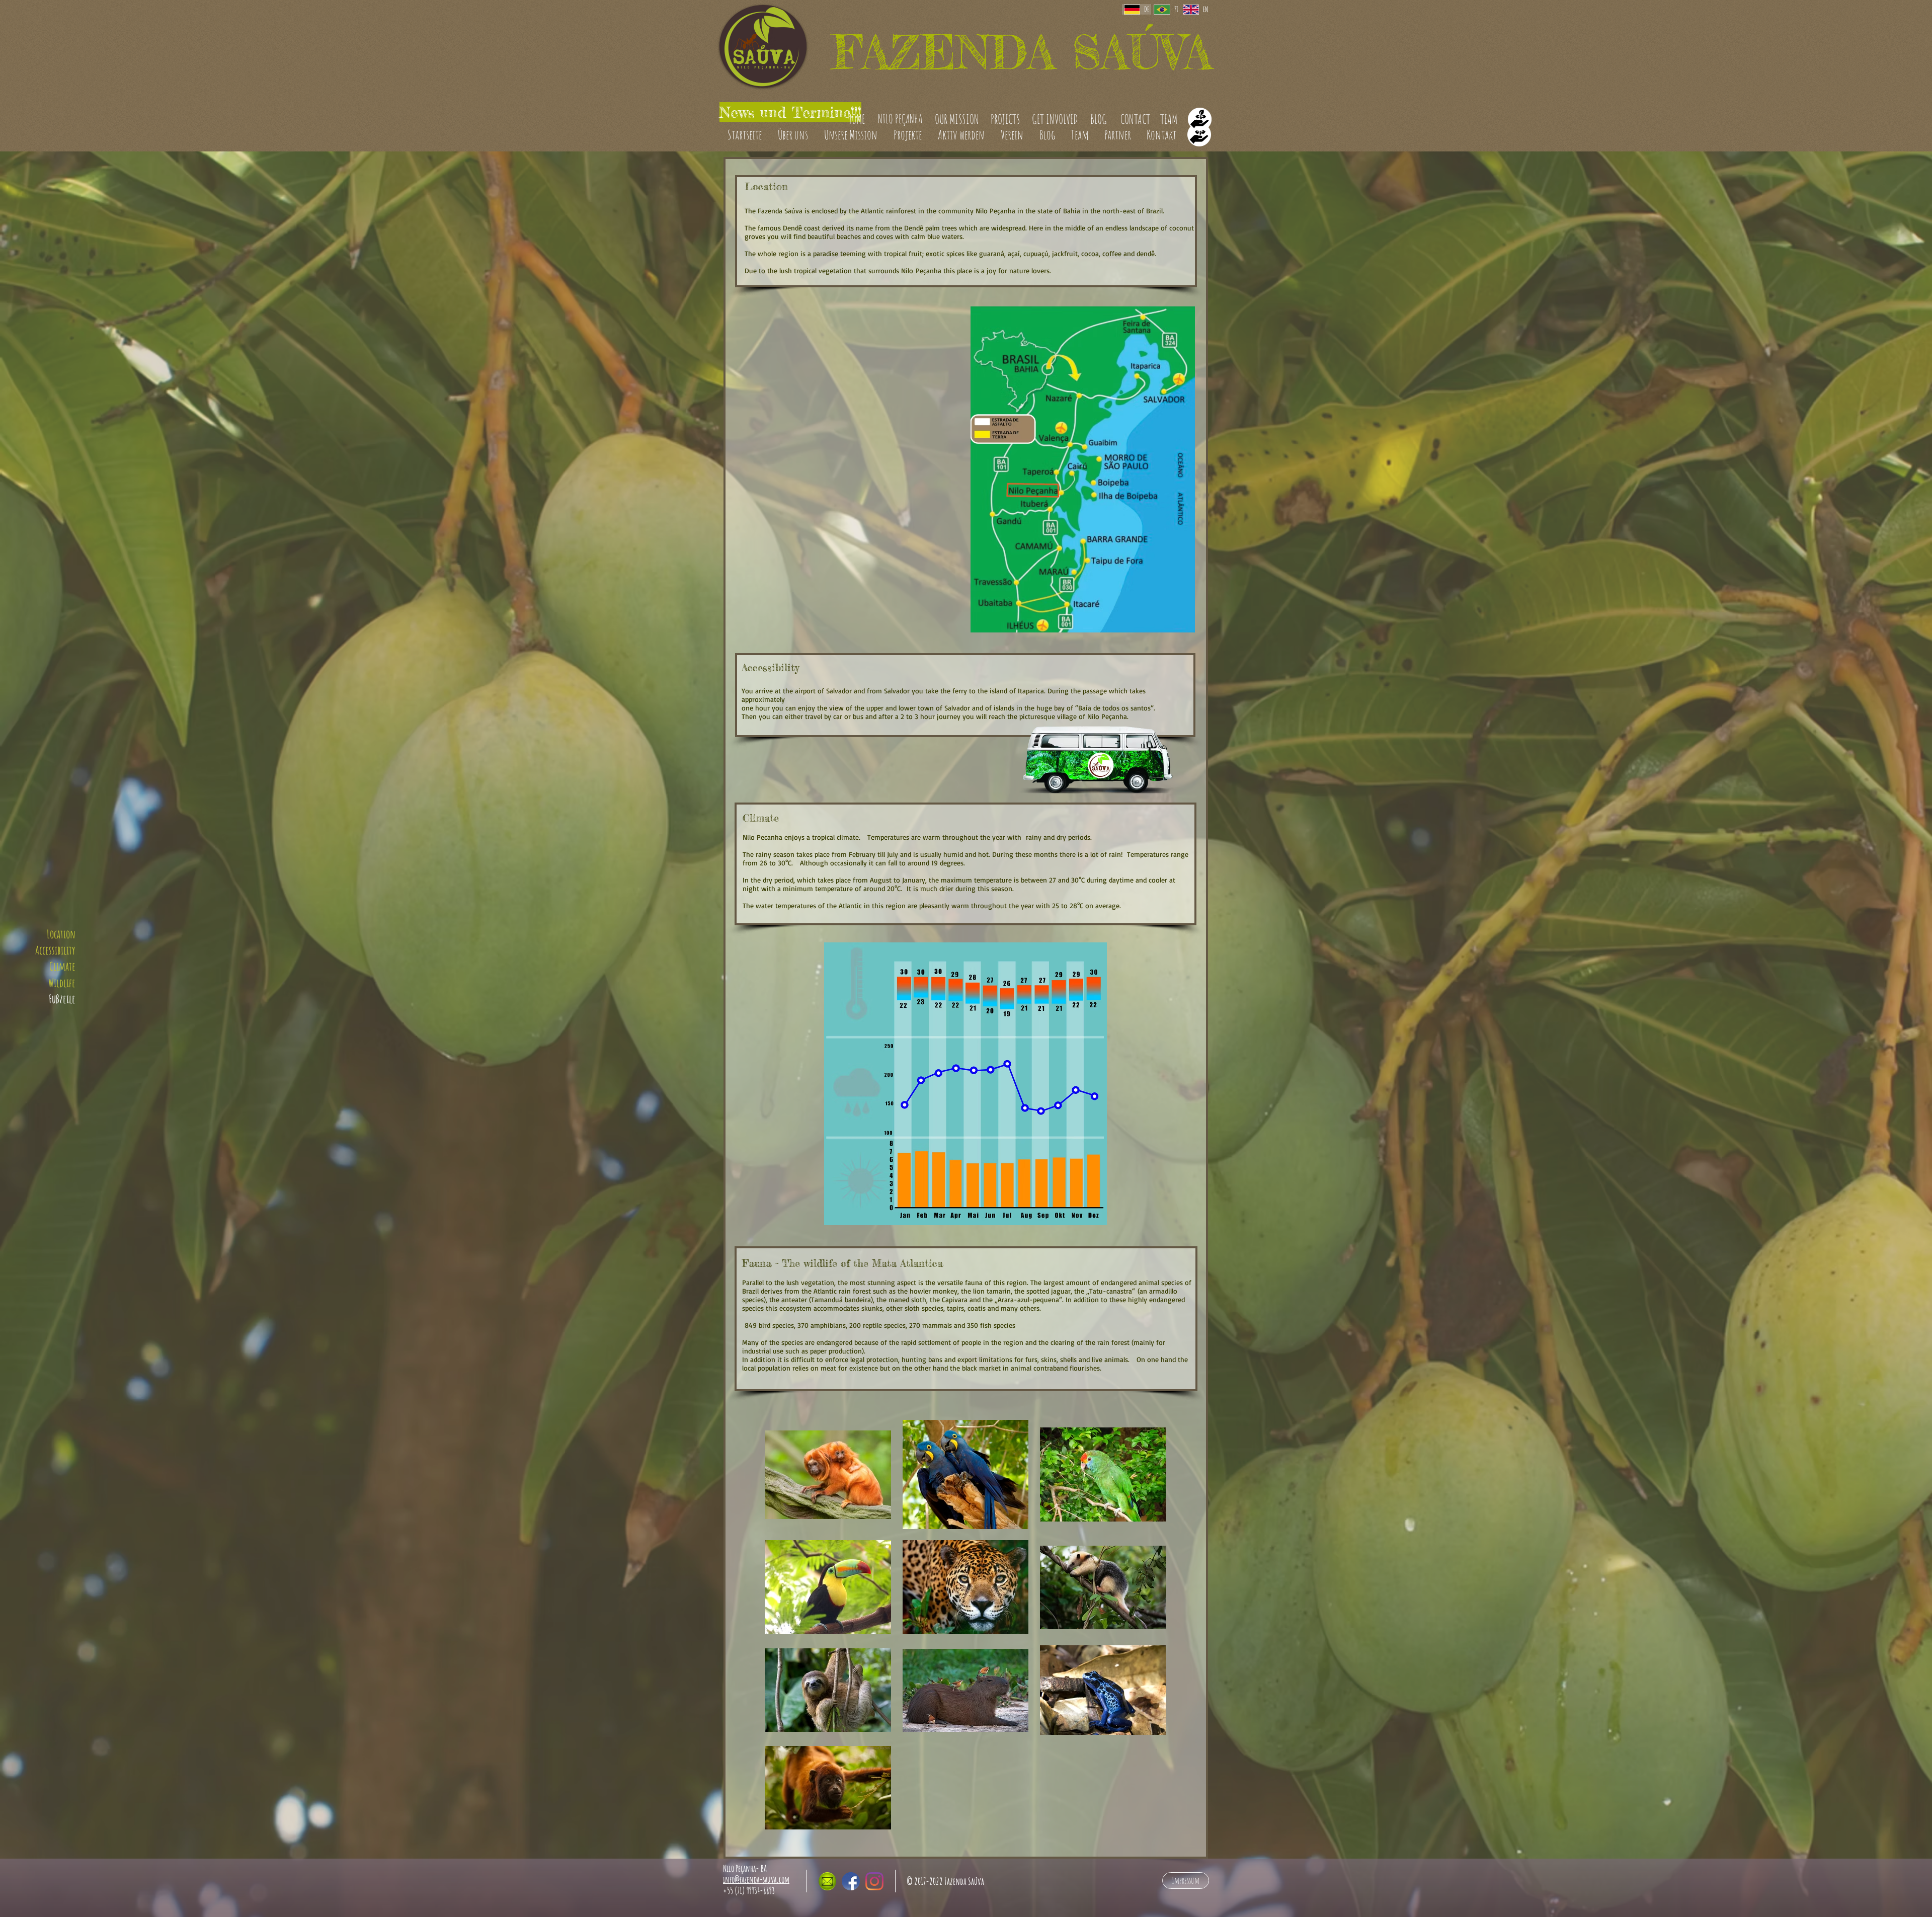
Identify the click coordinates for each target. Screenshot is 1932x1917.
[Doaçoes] (1199, 134)
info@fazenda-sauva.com (756, 1879)
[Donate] (1200, 119)
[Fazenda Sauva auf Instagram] (874, 1881)
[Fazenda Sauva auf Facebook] (851, 1881)
